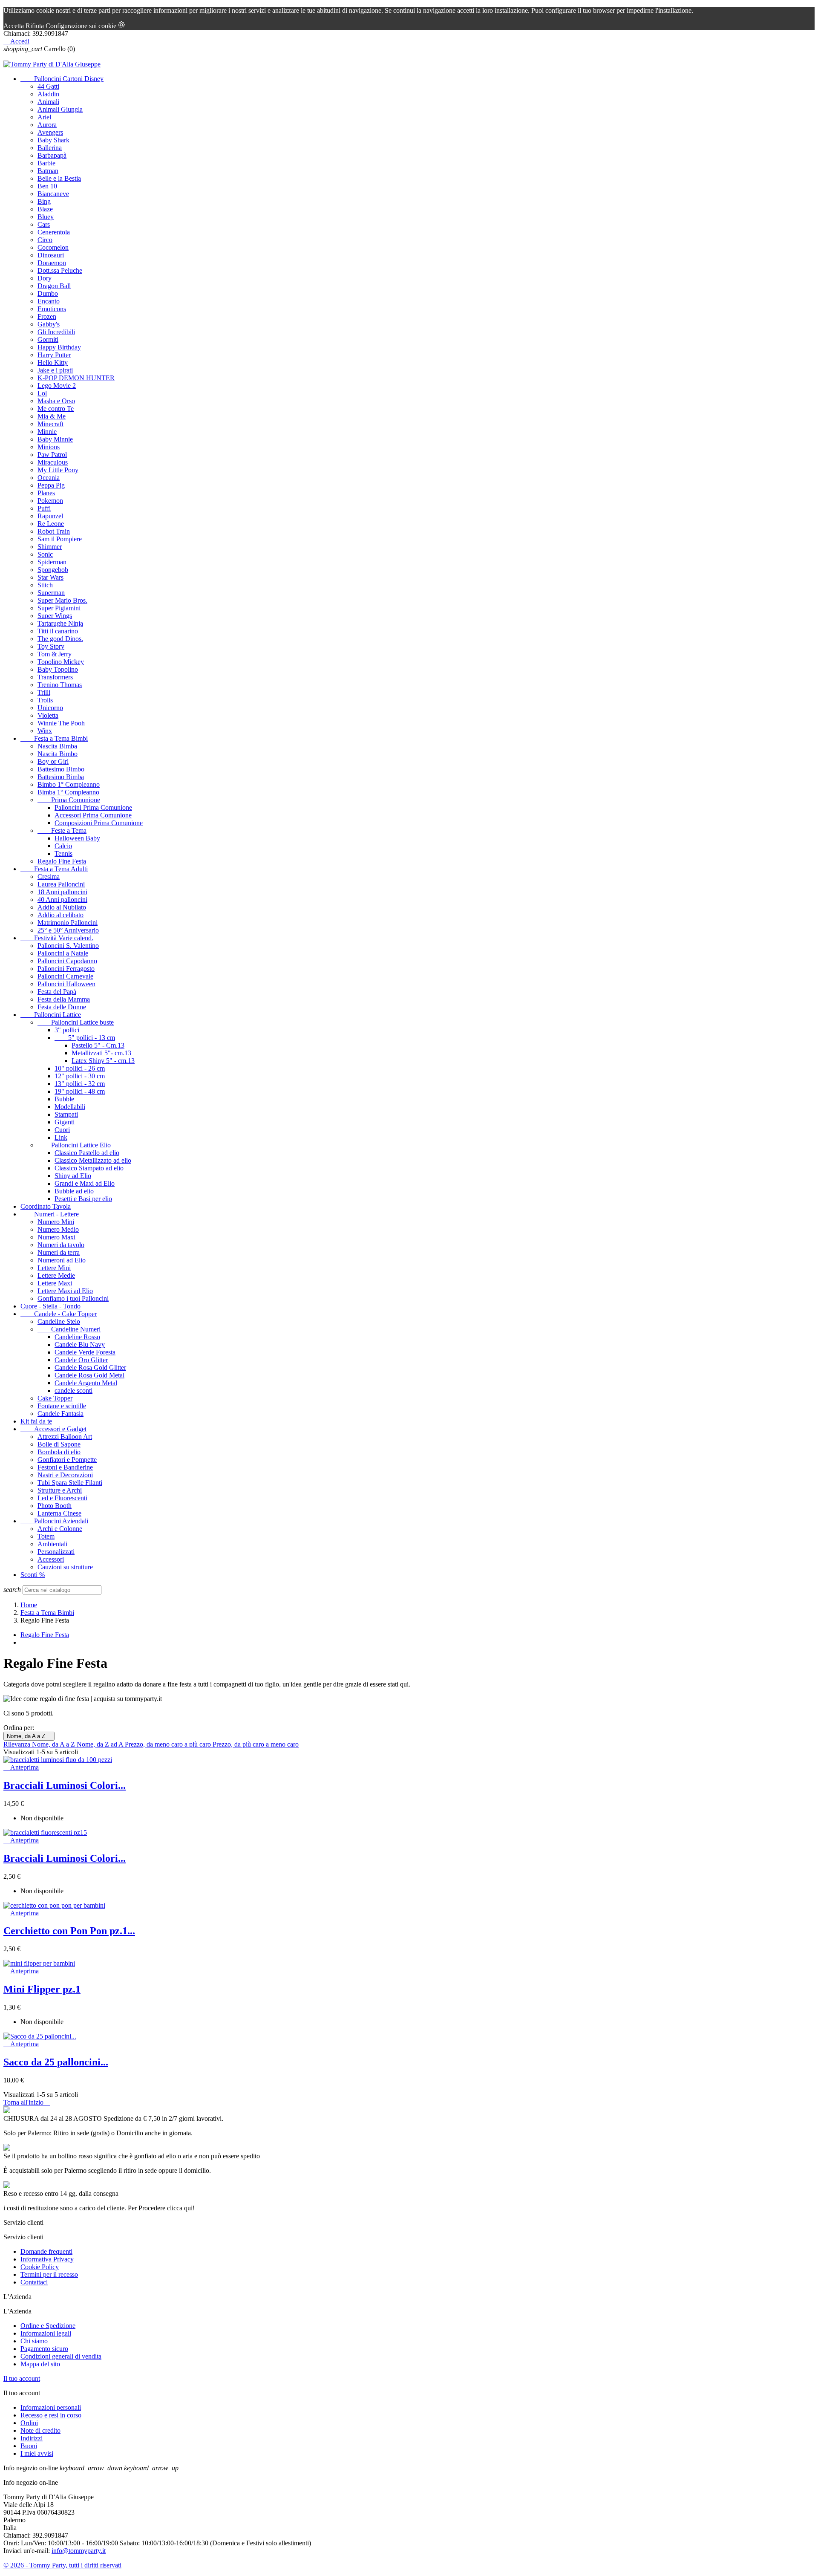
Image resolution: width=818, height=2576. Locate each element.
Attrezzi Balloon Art (65, 1437)
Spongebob (53, 570)
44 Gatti (48, 86)
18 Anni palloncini (62, 892)
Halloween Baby (77, 838)
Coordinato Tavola (46, 1206)
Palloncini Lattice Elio (74, 1145)
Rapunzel (50, 516)
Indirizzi (32, 2438)
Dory (45, 278)
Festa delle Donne (62, 1007)
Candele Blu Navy (80, 1344)
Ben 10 (47, 186)
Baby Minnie (55, 439)
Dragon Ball (54, 286)
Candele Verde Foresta (85, 1352)
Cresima (49, 876)
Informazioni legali (46, 2333)
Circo (45, 240)
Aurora (47, 125)
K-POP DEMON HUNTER (76, 378)
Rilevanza (18, 1744)
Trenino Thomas (60, 685)
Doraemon (52, 263)
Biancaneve (53, 194)
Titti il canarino (58, 631)
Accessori (51, 1559)
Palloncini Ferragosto (66, 969)
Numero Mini (56, 1222)
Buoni (29, 2446)
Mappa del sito (40, 2364)
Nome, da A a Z (29, 1736)
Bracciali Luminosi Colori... (65, 1785)
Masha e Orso (56, 401)
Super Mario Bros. (62, 600)
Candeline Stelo (59, 1321)
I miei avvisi (37, 2453)
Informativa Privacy (47, 2259)
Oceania (49, 478)
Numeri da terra (59, 1252)
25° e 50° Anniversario (68, 930)
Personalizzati (56, 1552)
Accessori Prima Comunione (93, 815)
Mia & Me (52, 416)
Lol (42, 393)
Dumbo (48, 293)
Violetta (48, 715)
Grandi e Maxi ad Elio (85, 1183)
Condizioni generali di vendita (61, 2356)
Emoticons (52, 309)
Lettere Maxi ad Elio (65, 1291)
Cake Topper (55, 1398)
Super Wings (55, 616)
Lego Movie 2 (57, 386)
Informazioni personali (51, 2407)
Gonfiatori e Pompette (67, 1460)
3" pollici (67, 1030)
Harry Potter (54, 355)
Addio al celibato (60, 915)
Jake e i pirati (55, 370)
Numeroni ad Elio (62, 1260)
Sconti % (33, 1575)
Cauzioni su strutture (65, 1567)
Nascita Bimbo (58, 754)
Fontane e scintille (62, 1406)
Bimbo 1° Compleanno (69, 784)
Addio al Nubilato (62, 907)
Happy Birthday (59, 347)
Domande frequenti (46, 2251)
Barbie (46, 163)
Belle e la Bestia (59, 178)
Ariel (44, 117)
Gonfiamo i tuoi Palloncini (73, 1298)
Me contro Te (56, 409)
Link (61, 1137)
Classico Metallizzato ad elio (93, 1160)
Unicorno (50, 708)
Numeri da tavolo (61, 1245)
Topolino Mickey (61, 662)
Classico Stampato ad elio (89, 1168)
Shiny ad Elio (73, 1176)
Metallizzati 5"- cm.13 (101, 1053)
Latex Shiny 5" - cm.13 (103, 1061)
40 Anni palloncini (62, 900)
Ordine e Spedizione (48, 2326)
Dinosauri (51, 255)
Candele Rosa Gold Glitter (90, 1367)
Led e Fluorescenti (62, 1498)
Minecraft (50, 424)
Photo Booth (55, 1506)
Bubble (64, 1099)
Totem (46, 1536)
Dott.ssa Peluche (60, 270)
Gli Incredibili (56, 332)
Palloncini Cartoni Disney (62, 79)
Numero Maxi (56, 1237)
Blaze (45, 209)
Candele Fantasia (60, 1414)
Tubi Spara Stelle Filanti (70, 1483)
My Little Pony (58, 470)
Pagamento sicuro (44, 2349)
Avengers (50, 132)
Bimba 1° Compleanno (68, 792)
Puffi (44, 508)
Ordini (29, 2423)
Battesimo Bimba (61, 777)
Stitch (45, 585)
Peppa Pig (51, 485)
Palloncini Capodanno (67, 961)
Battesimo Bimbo (61, 769)
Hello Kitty (53, 362)
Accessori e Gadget (53, 1429)
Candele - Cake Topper (59, 1314)
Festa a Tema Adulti (54, 869)
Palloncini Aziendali (54, 1521)
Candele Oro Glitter (81, 1360)
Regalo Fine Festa (62, 861)
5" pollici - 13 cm (85, 1038)
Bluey (46, 217)
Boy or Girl (53, 761)
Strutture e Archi (60, 1490)
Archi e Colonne (60, 1529)
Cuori (62, 1130)
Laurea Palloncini (61, 884)
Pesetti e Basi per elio (83, 1199)
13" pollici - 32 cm (80, 1084)
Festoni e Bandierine (65, 1467)
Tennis (63, 853)
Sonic (45, 554)
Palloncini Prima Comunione (93, 807)
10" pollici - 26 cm (80, 1068)
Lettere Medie (56, 1275)
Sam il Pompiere (60, 539)
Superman (51, 593)
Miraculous (53, 462)
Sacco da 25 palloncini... (56, 2062)
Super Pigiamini (59, 608)
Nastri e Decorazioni (65, 1475)
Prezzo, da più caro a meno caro (256, 1744)
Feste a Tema (62, 830)
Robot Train (54, 531)
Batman (48, 171)
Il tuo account (22, 2378)
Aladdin (48, 94)
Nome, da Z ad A (101, 1744)
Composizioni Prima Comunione (99, 823)
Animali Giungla (60, 109)
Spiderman (52, 562)
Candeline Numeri (69, 1329)
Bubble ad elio (74, 1191)
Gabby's (49, 324)
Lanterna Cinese (59, 1513)
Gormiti (48, 339)
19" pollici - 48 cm (80, 1091)
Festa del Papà (57, 992)
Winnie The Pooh (61, 723)
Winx (45, 731)
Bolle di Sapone (59, 1444)
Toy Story (51, 646)
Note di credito (40, 2430)
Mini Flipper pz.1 (42, 1989)
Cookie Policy (40, 2267)
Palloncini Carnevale (65, 976)
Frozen (47, 316)
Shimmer (50, 547)
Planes (46, 493)
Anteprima (21, 1767)
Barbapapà (52, 155)
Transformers (55, 677)
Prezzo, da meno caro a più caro (169, 1744)
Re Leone (51, 524)
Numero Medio (58, 1229)
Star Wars (50, 577)
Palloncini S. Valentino (68, 946)
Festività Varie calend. (57, 938)
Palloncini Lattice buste (76, 1022)
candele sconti (73, 1391)
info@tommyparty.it (79, 2551)
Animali (48, 102)
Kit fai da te (36, 1421)
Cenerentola (54, 232)
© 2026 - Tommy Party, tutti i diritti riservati (62, 2565)
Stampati (66, 1114)
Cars (44, 224)
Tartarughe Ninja (60, 623)
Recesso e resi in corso (51, 2415)
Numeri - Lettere (50, 1214)
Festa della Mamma (64, 999)
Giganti (65, 1122)
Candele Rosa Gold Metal (89, 1375)
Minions (49, 447)
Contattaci (34, 2282)
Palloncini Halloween (66, 984)
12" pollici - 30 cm (80, 1076)
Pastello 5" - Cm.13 (98, 1045)
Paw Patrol (52, 455)
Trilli (44, 692)
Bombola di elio (59, 1452)
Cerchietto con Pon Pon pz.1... (69, 1931)
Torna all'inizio (27, 2102)
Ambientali (52, 1544)
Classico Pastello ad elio (87, 1153)
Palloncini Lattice (51, 1015)
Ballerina (50, 148)
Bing (44, 201)
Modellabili (70, 1107)
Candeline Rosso (77, 1337)
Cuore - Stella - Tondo (50, 1306)
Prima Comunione (69, 800)
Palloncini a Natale (63, 953)
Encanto (49, 301)
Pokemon (50, 501)
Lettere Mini (54, 1268)
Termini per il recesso (49, 2274)
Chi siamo (34, 2341)
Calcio (63, 846)
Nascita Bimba (57, 746)
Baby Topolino (58, 669)
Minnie (47, 432)
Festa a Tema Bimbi (54, 738)
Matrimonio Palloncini (68, 923)
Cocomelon (53, 247)
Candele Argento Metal (86, 1383)
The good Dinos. (60, 639)
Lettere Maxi (55, 1283)
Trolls (45, 700)
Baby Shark (53, 140)
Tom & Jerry (55, 654)
